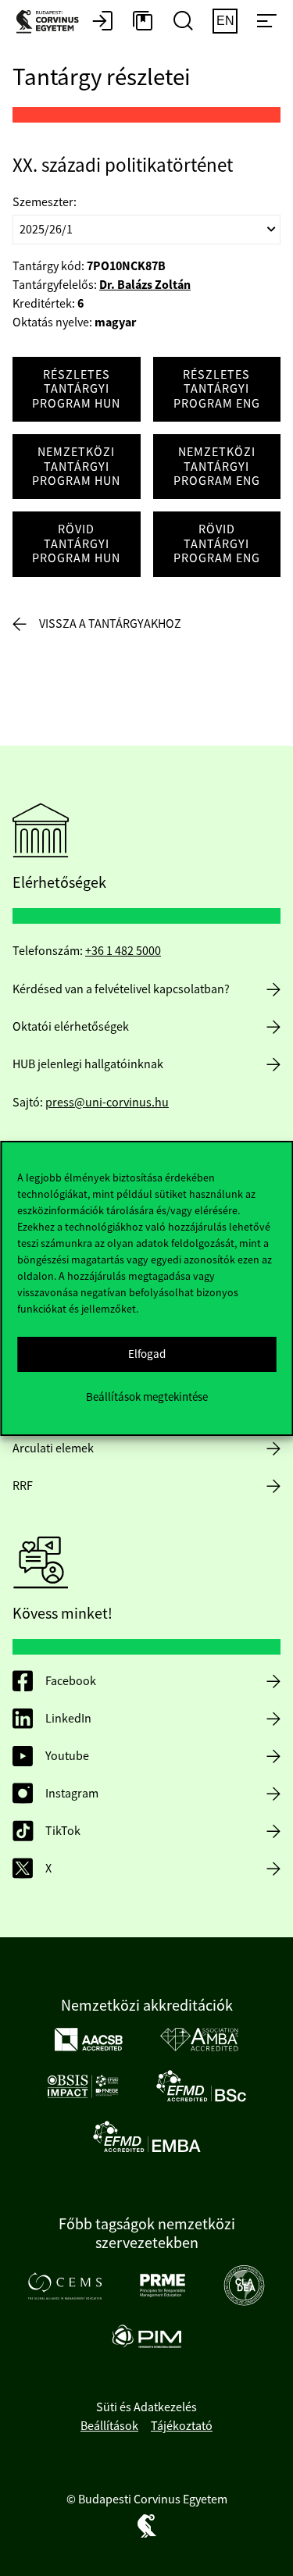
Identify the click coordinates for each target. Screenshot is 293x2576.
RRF (23, 1486)
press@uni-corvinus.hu (107, 1103)
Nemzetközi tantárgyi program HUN (76, 467)
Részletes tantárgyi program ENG (217, 389)
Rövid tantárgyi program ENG (217, 544)
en (225, 21)
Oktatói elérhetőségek (71, 1027)
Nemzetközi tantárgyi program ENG (217, 467)
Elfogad (147, 1354)
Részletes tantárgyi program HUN (76, 389)
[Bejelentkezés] (102, 22)
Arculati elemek (53, 1448)
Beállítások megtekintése (147, 1397)
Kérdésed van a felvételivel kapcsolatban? (121, 989)
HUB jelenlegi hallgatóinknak (88, 1064)
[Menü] (266, 22)
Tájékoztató (182, 2426)
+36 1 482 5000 (123, 951)
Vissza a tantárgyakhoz (110, 624)
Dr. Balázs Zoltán (145, 285)
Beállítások (109, 2426)
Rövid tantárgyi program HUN (76, 544)
